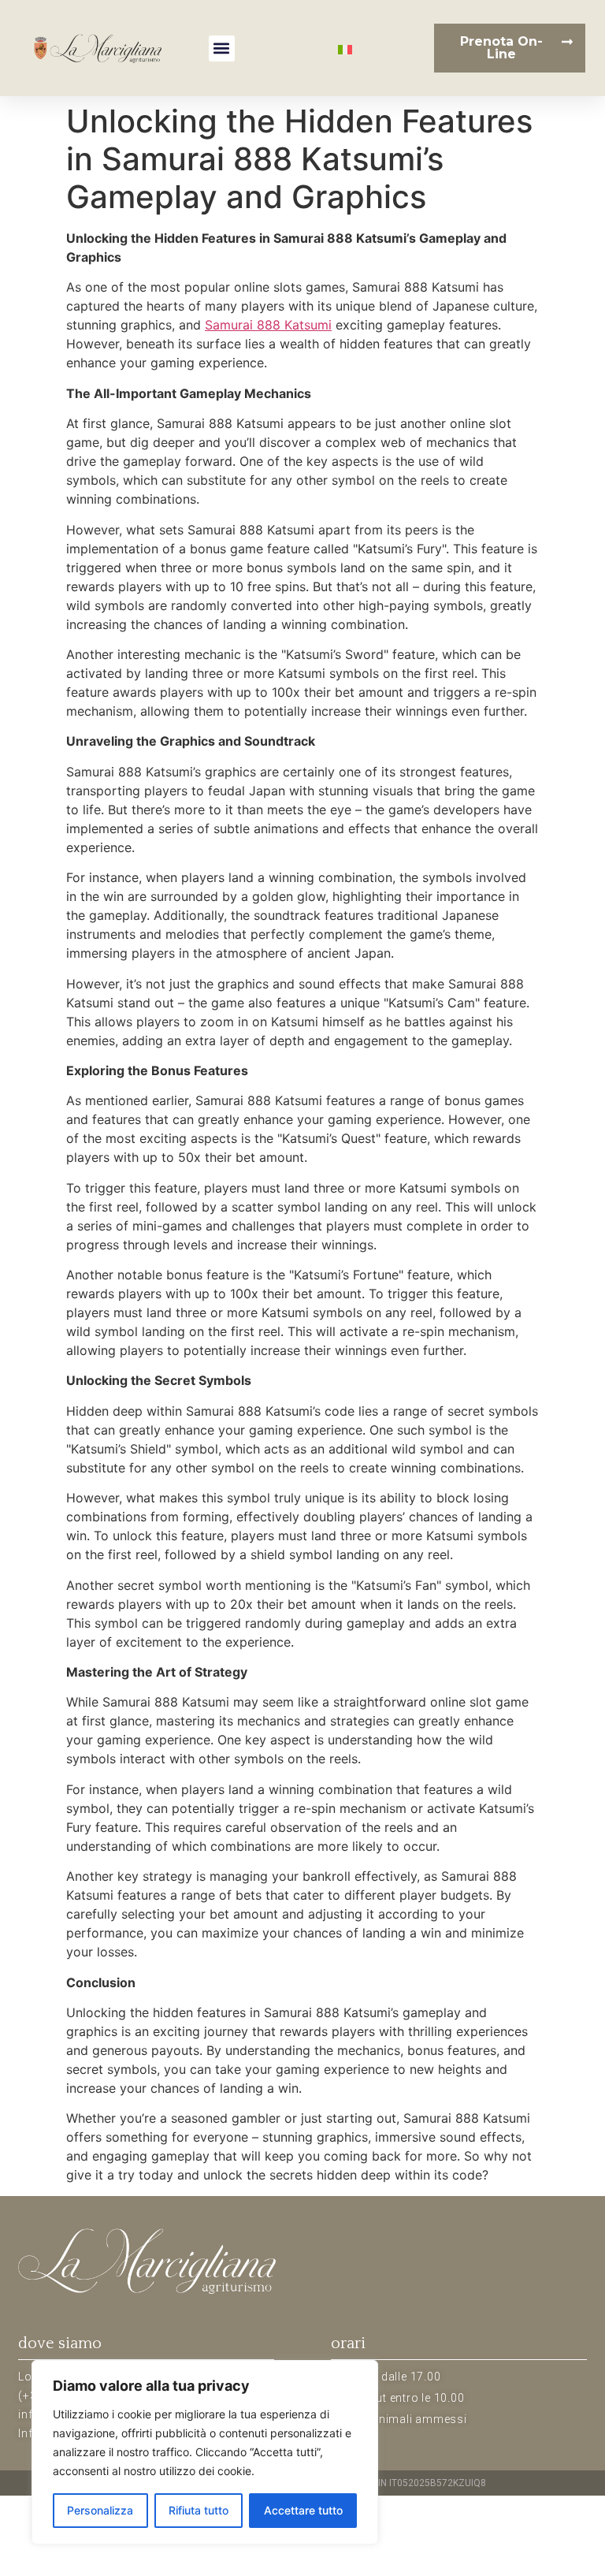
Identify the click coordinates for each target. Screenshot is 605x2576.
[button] (222, 48)
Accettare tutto (303, 2510)
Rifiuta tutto (199, 2510)
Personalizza (100, 2510)
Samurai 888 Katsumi (268, 325)
